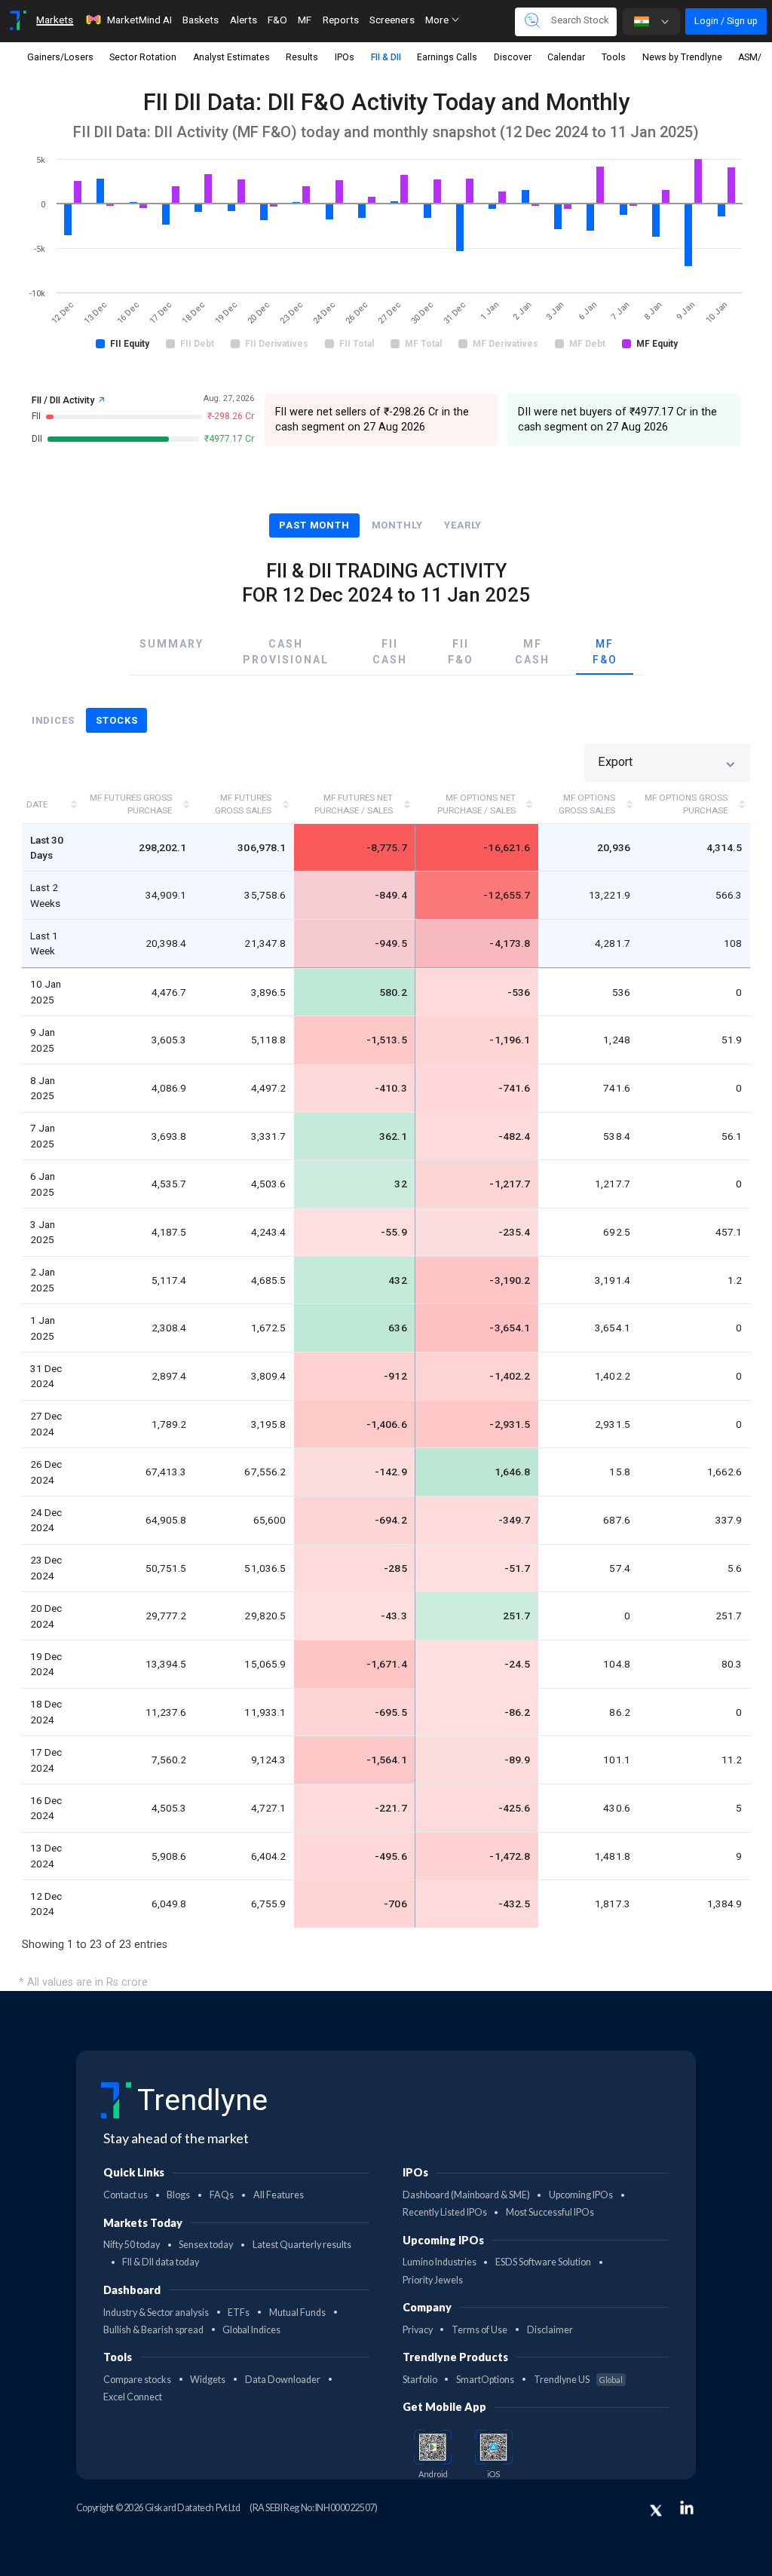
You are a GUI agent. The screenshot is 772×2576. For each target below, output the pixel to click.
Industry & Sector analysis (156, 2313)
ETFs (239, 2313)
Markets (55, 20)
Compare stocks (137, 2380)
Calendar (566, 57)
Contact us (126, 2195)
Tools (614, 57)
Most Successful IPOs (550, 2212)
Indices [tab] (53, 720)
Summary (172, 644)
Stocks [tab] (116, 720)
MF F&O (605, 652)
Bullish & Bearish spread (153, 2330)
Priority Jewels (433, 2280)
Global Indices (251, 2330)
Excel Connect (133, 2397)
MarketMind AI (139, 20)
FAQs (222, 2195)
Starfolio (420, 2380)
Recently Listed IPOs (445, 2212)
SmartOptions (485, 2380)
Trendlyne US (578, 2380)
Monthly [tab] (397, 525)
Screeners (392, 20)
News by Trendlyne (682, 57)
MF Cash (532, 652)
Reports (341, 20)
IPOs (345, 57)
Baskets (201, 20)
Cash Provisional (286, 652)
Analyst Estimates (231, 57)
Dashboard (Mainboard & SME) (466, 2195)
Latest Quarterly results (302, 2245)
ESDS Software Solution (543, 2262)
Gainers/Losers (60, 57)
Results (302, 57)
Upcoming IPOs (581, 2195)
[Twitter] (656, 2510)
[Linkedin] (687, 2507)
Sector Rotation (143, 57)
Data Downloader (283, 2380)
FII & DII (386, 57)
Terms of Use (479, 2330)
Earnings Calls (447, 57)
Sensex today (206, 2245)
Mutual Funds (297, 2313)
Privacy (418, 2330)
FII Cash (390, 652)
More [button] (438, 20)
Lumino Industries (440, 2262)
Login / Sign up (726, 21)
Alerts (244, 20)
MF (305, 20)
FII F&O (461, 652)
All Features (279, 2195)
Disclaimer (550, 2330)
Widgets (208, 2380)
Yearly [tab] (463, 525)
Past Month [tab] (314, 525)
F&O (277, 20)
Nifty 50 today (132, 2245)
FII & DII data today (161, 2262)
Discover (513, 57)
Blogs (178, 2195)
